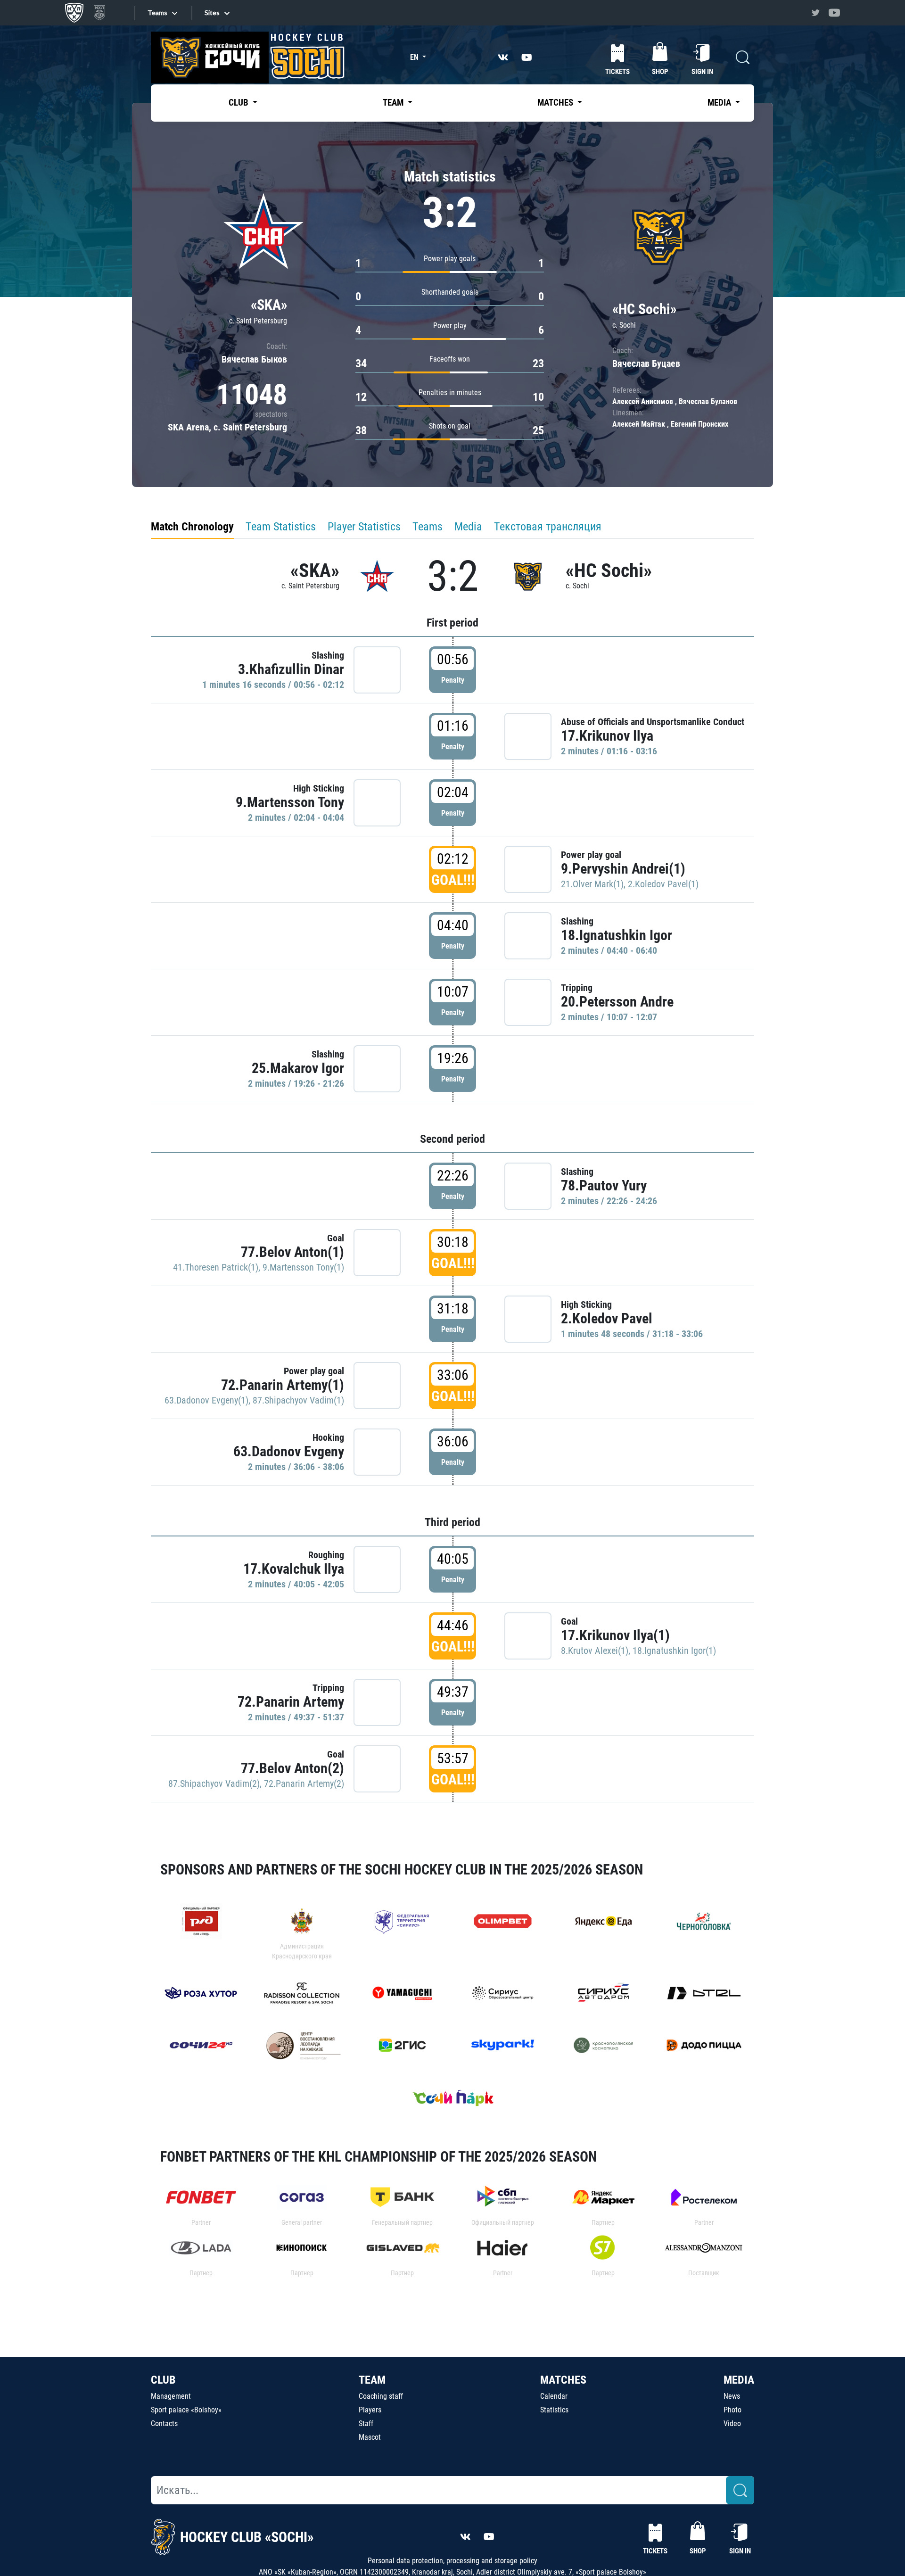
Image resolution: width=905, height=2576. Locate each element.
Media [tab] (468, 527)
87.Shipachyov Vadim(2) (214, 1783)
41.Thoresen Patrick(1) (216, 1267)
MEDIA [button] (720, 103)
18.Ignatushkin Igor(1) (674, 1651)
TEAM (372, 2380)
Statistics (554, 2410)
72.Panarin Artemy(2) (304, 1783)
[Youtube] (834, 13)
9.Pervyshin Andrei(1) (623, 869)
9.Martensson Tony (290, 802)
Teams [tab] (428, 527)
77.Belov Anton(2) (292, 1768)
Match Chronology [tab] (192, 527)
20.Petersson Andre (617, 1002)
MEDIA (739, 2380)
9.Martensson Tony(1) (303, 1267)
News (732, 2396)
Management (171, 2396)
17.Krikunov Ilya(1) (615, 1635)
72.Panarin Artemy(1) (283, 1385)
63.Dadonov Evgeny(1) (206, 1400)
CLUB (163, 2380)
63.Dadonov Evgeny (289, 1451)
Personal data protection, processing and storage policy (452, 2561)
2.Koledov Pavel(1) (663, 884)
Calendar (554, 2396)
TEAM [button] (394, 103)
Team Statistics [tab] (281, 527)
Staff (366, 2423)
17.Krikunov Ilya (607, 736)
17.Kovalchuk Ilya (294, 1569)
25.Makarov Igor (298, 1068)
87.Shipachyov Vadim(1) (298, 1400)
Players (370, 2410)
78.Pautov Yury (604, 1185)
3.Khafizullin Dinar (291, 669)
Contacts (164, 2423)
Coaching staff (381, 2396)
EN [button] (415, 57)
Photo (732, 2410)
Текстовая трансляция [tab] (548, 527)
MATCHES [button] (556, 103)
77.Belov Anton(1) (292, 1252)
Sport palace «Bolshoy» (186, 2410)
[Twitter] (815, 13)
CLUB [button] (239, 103)
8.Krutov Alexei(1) (595, 1651)
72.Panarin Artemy (291, 1702)
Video (732, 2423)
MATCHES (563, 2380)
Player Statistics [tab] (364, 527)
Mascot (370, 2437)
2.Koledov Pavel (607, 1318)
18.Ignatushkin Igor (617, 935)
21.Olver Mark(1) (592, 884)
